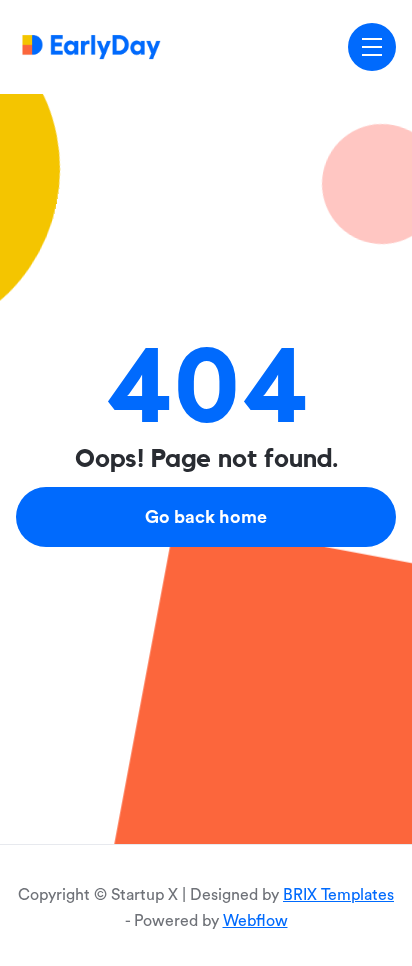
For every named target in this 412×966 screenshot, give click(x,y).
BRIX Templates (338, 895)
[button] (372, 47)
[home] (91, 46)
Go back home (206, 517)
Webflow (255, 921)
